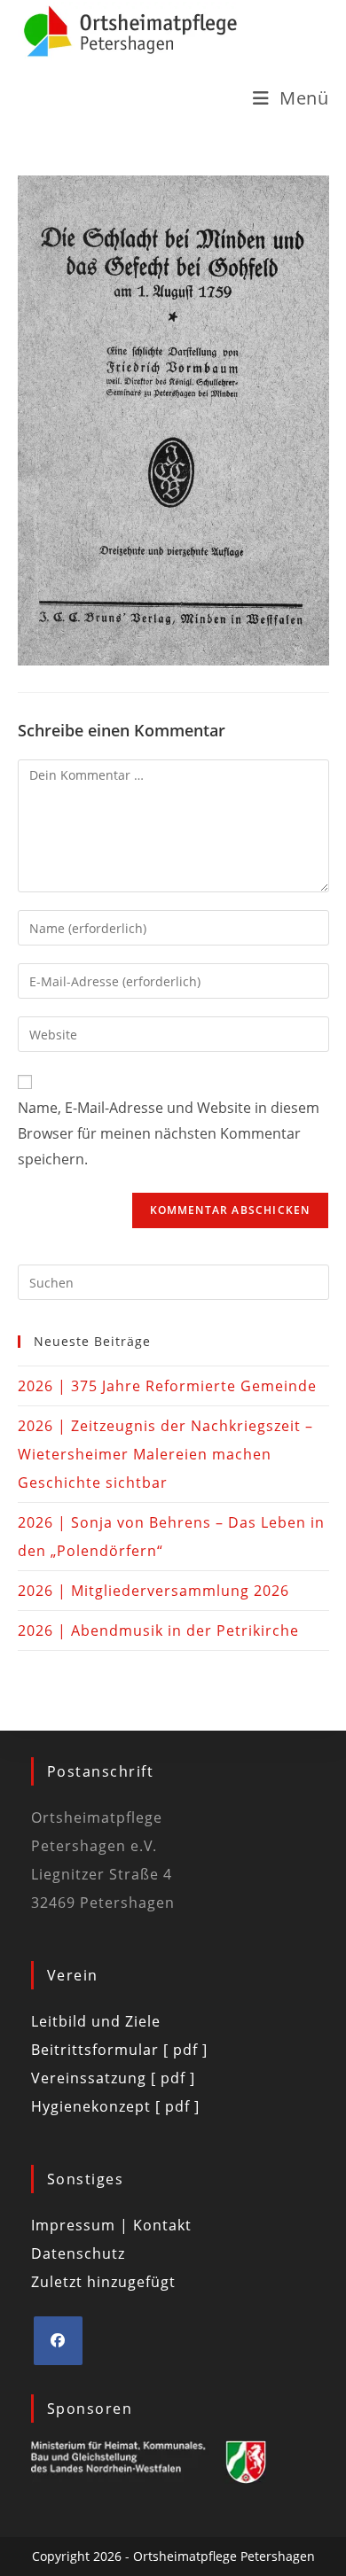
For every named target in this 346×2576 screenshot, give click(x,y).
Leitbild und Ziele (96, 2021)
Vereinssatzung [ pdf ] (113, 2078)
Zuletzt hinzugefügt (103, 2282)
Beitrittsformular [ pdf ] (119, 2050)
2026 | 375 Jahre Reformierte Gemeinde (167, 1386)
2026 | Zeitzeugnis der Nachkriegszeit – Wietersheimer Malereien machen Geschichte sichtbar (165, 1454)
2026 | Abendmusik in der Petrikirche (158, 1630)
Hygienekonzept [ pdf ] (115, 2106)
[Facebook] (58, 2341)
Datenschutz (78, 2253)
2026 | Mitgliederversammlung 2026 (153, 1591)
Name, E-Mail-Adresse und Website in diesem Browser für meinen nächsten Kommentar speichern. (169, 1133)
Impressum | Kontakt (111, 2225)
